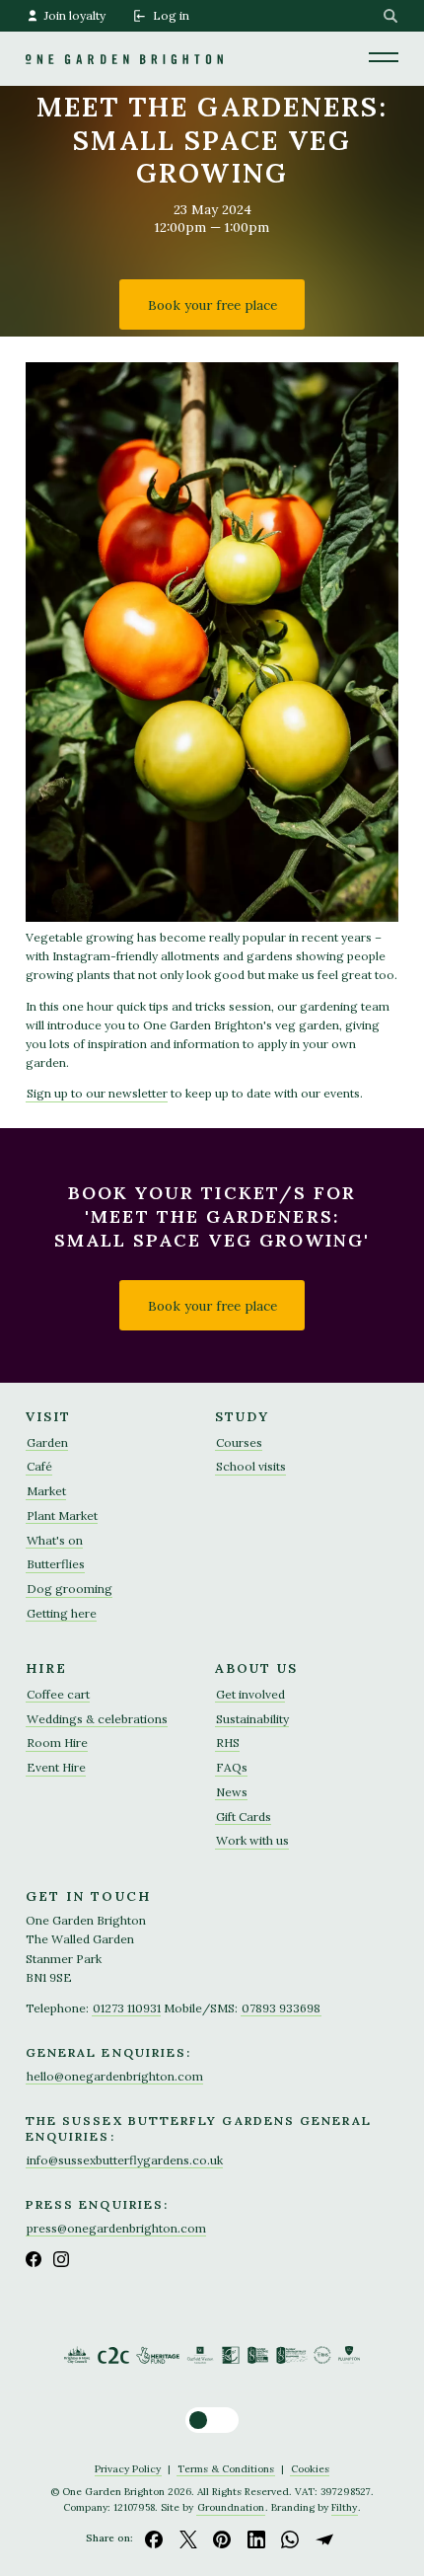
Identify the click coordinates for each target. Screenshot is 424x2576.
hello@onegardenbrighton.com (115, 2076)
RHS (228, 1743)
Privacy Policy (128, 2469)
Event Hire (56, 1767)
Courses (239, 1442)
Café (39, 1466)
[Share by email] (324, 2538)
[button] (212, 2420)
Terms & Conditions (226, 2469)
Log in (171, 15)
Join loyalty (75, 15)
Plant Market (62, 1515)
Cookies (310, 2469)
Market (46, 1491)
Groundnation (231, 2507)
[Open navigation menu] (384, 56)
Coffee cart (58, 1694)
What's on (55, 1540)
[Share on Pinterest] (222, 2538)
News (232, 1792)
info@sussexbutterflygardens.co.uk (125, 2160)
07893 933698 (281, 2008)
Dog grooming (70, 1589)
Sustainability (252, 1719)
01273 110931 (127, 2008)
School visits (251, 1466)
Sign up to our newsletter (97, 1093)
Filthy (344, 2507)
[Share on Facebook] (154, 2538)
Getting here (62, 1613)
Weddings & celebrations (97, 1719)
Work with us (252, 1840)
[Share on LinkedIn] (256, 2538)
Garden (47, 1442)
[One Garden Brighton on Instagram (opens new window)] (61, 2259)
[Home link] (124, 32)
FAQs (232, 1767)
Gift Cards (244, 1817)
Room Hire (57, 1743)
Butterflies (56, 1564)
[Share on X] (188, 2538)
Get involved (250, 1694)
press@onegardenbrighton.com (116, 2228)
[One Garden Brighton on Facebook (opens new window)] (34, 2259)
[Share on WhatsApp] (291, 2538)
